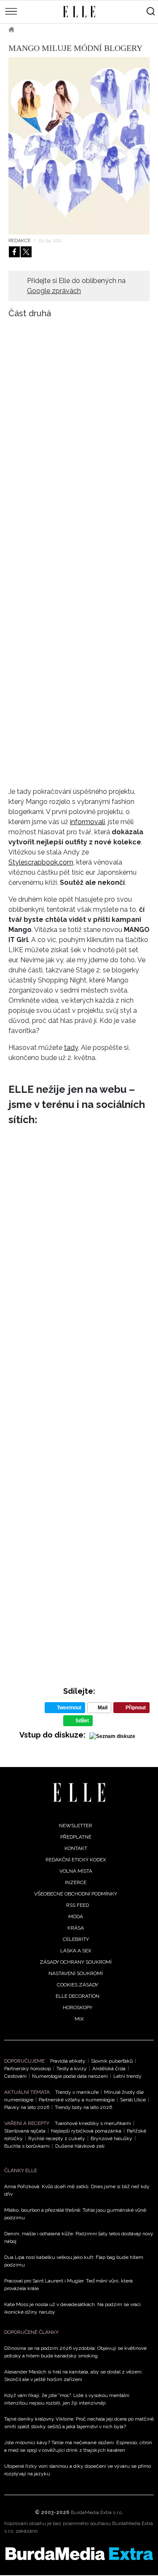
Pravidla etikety (68, 2061)
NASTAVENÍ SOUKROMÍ (76, 1973)
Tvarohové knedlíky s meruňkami (93, 2123)
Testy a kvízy (72, 2069)
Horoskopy (78, 2007)
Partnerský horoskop (28, 2069)
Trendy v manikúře (77, 2092)
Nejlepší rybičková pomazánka (86, 2131)
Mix (79, 2019)
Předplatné (76, 1837)
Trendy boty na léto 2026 (83, 2107)
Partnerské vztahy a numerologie (77, 2100)
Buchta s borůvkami (27, 2146)
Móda (34, 29)
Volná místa (76, 1871)
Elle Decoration (78, 1996)
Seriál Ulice (133, 2100)
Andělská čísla (109, 2069)
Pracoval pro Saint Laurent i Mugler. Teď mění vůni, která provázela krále (68, 2285)
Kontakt (76, 1848)
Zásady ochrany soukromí (76, 1962)
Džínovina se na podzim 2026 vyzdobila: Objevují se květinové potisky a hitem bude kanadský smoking (75, 2352)
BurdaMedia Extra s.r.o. (97, 2512)
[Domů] (79, 1793)
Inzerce (76, 1882)
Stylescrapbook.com (41, 862)
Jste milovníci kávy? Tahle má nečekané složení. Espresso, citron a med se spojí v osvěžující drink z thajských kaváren (78, 2446)
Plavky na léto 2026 (27, 2107)
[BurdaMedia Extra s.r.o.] (79, 2554)
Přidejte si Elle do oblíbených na (76, 286)
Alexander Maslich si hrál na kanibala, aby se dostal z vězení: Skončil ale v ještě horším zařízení (74, 2376)
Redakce (20, 240)
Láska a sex (76, 1951)
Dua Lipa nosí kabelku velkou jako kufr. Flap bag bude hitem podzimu (74, 2261)
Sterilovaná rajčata (25, 2131)
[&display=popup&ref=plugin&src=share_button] (14, 252)
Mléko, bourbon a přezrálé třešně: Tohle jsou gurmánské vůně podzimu (75, 2214)
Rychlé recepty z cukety (57, 2138)
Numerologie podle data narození (70, 2076)
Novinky (66, 29)
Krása (76, 1928)
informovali (87, 822)
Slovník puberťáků (112, 2061)
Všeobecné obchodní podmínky (76, 1894)
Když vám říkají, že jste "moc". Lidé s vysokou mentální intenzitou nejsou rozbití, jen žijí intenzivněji (67, 2399)
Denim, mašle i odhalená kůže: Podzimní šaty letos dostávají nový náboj (79, 2237)
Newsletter (76, 1826)
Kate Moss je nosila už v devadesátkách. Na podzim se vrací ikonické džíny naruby (72, 2308)
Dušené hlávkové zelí (80, 2146)
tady (71, 1048)
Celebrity (76, 1939)
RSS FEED (78, 1905)
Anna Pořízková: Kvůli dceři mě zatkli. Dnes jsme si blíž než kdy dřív (77, 2190)
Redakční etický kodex (76, 1860)
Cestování (15, 2076)
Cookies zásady (78, 1985)
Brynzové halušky (111, 2138)
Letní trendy (127, 2076)
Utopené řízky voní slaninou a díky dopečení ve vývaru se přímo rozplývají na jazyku (78, 2470)
